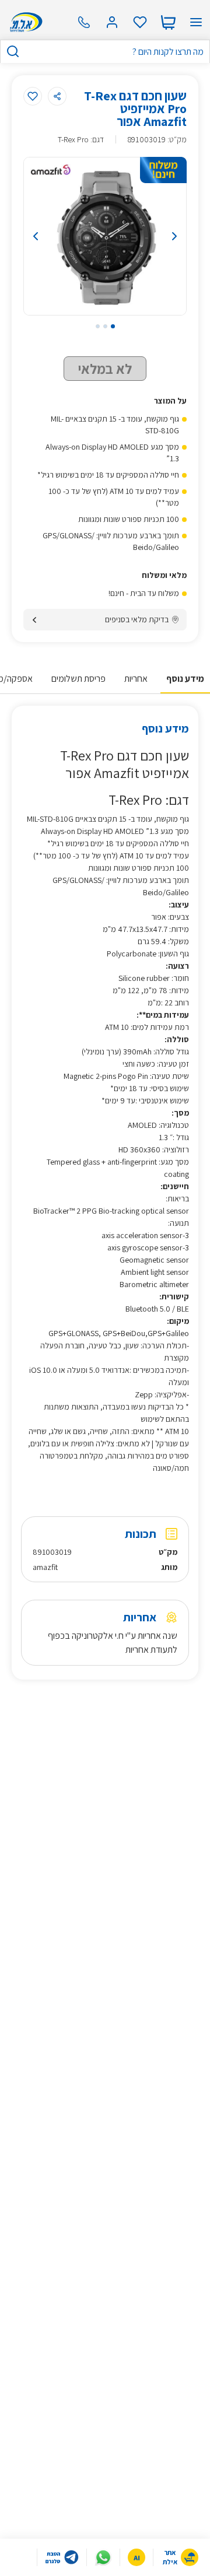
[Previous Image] (46, 236)
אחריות (136, 679)
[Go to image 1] (113, 326)
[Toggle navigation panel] (196, 22)
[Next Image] (164, 236)
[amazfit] (51, 172)
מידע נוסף (185, 679)
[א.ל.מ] (24, 22)
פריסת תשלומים (78, 679)
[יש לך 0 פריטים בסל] (168, 22)
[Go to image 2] (105, 326)
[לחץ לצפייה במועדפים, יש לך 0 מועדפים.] (140, 22)
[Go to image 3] (98, 326)
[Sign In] (112, 22)
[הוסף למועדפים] (33, 96)
